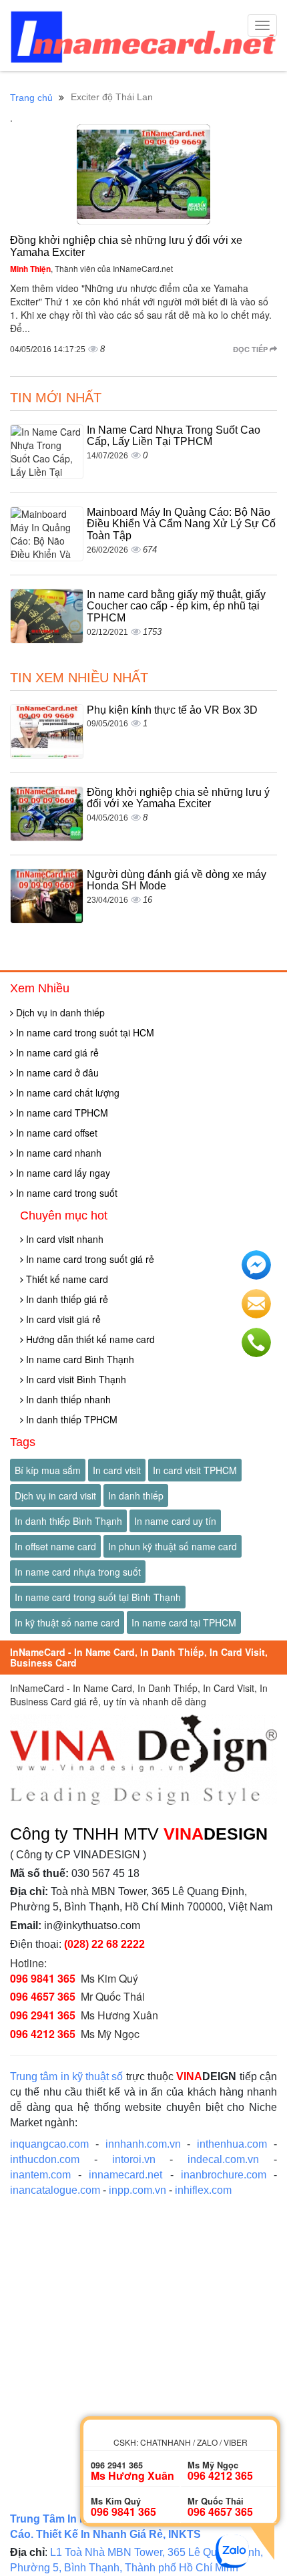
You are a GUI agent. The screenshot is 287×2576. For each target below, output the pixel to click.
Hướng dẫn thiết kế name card (89, 1339)
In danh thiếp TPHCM (70, 1419)
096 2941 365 (43, 2015)
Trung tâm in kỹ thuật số (67, 2077)
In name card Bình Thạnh (79, 1359)
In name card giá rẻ (56, 1052)
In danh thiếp (136, 1495)
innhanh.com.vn (143, 2144)
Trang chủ (31, 98)
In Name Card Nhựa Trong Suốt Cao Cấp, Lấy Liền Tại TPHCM (174, 436)
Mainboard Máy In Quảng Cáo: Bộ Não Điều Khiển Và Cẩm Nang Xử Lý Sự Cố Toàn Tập (181, 524)
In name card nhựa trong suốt (78, 1572)
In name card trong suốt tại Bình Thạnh (98, 1597)
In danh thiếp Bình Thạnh (68, 1521)
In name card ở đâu (56, 1072)
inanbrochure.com (224, 2175)
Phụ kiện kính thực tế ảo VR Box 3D (172, 710)
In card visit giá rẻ (62, 1319)
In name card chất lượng (66, 1093)
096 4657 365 (43, 1996)
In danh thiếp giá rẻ (66, 1299)
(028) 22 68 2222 (104, 1944)
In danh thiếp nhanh (67, 1399)
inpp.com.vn (137, 2190)
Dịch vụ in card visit (55, 1495)
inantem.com (40, 2175)
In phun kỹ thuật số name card (173, 1546)
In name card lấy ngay (62, 1173)
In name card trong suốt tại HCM (84, 1032)
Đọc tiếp (251, 349)
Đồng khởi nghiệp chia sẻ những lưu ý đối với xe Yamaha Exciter (178, 798)
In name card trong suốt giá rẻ (89, 1259)
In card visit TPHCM (195, 1470)
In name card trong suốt (65, 1193)
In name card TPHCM (61, 1113)
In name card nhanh (57, 1153)
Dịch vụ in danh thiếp (59, 1012)
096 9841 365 (43, 1978)
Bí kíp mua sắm (48, 1470)
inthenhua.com (232, 2144)
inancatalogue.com (55, 2190)
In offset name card (55, 1546)
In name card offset (55, 1133)
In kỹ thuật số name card (67, 1622)
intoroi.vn (134, 2159)
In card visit (117, 1470)
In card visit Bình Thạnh (75, 1379)
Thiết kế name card (66, 1279)
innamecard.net (125, 2175)
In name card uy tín (175, 1521)
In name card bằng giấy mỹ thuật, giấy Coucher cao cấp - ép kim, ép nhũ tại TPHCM (176, 606)
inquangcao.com (49, 2144)
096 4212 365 (43, 2034)
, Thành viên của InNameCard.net (91, 268)
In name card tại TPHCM (184, 1622)
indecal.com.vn (223, 2159)
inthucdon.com (45, 2159)
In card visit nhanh (63, 1239)
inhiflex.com (203, 2190)
